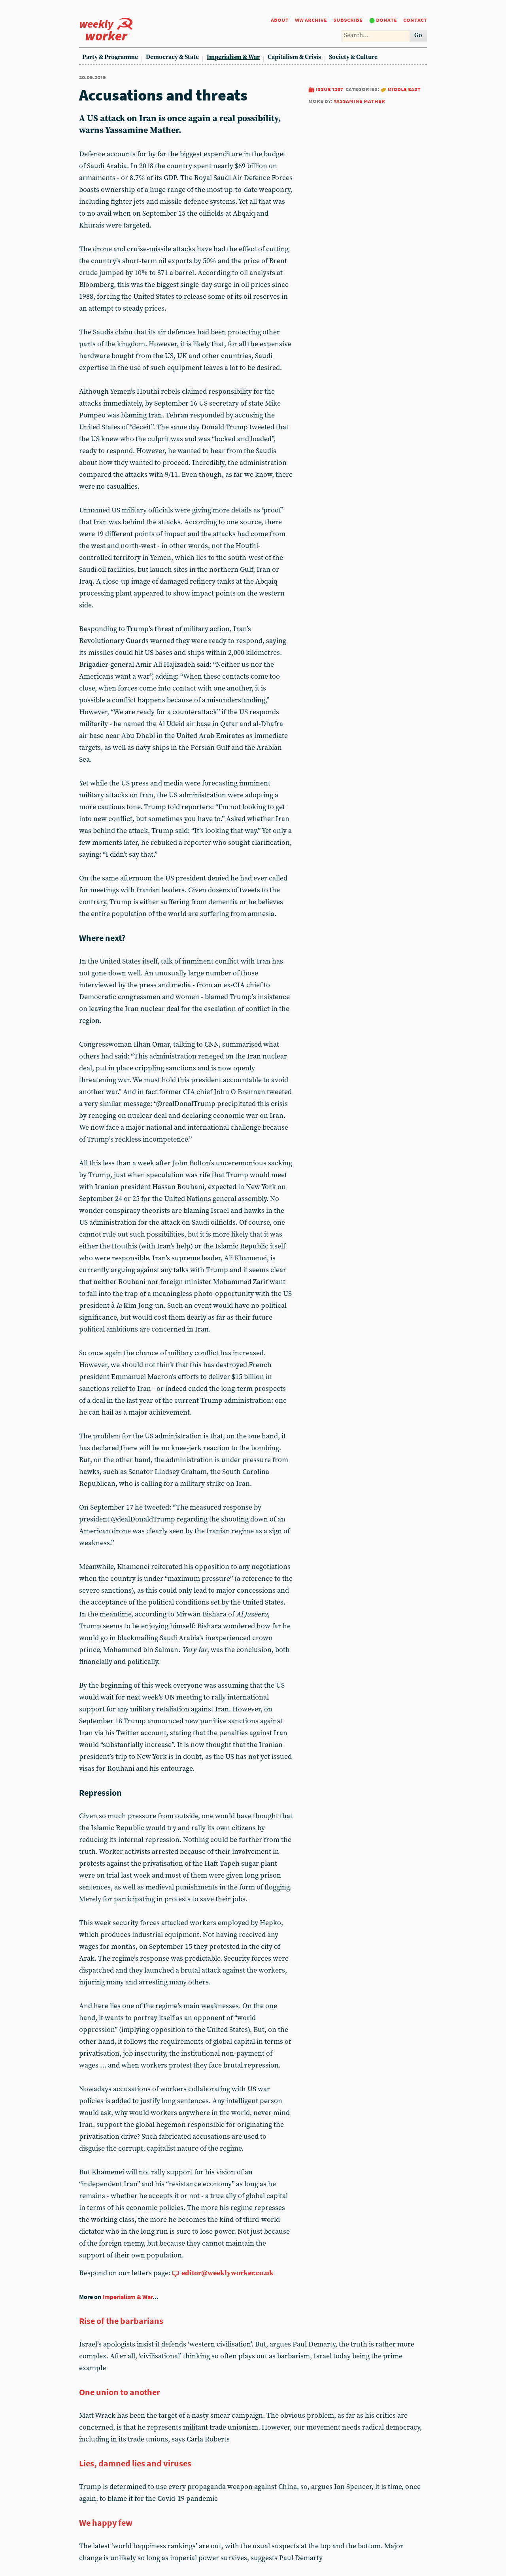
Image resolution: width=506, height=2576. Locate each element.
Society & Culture (353, 57)
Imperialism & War (233, 57)
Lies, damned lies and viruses (135, 2463)
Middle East (404, 89)
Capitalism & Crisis (294, 57)
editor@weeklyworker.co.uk (228, 2273)
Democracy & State (172, 57)
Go (418, 35)
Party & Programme (110, 57)
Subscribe (348, 20)
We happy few (106, 2523)
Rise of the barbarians (121, 2321)
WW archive (311, 20)
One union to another (120, 2392)
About (280, 20)
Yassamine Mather (359, 101)
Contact (415, 20)
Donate (386, 20)
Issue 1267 (329, 89)
